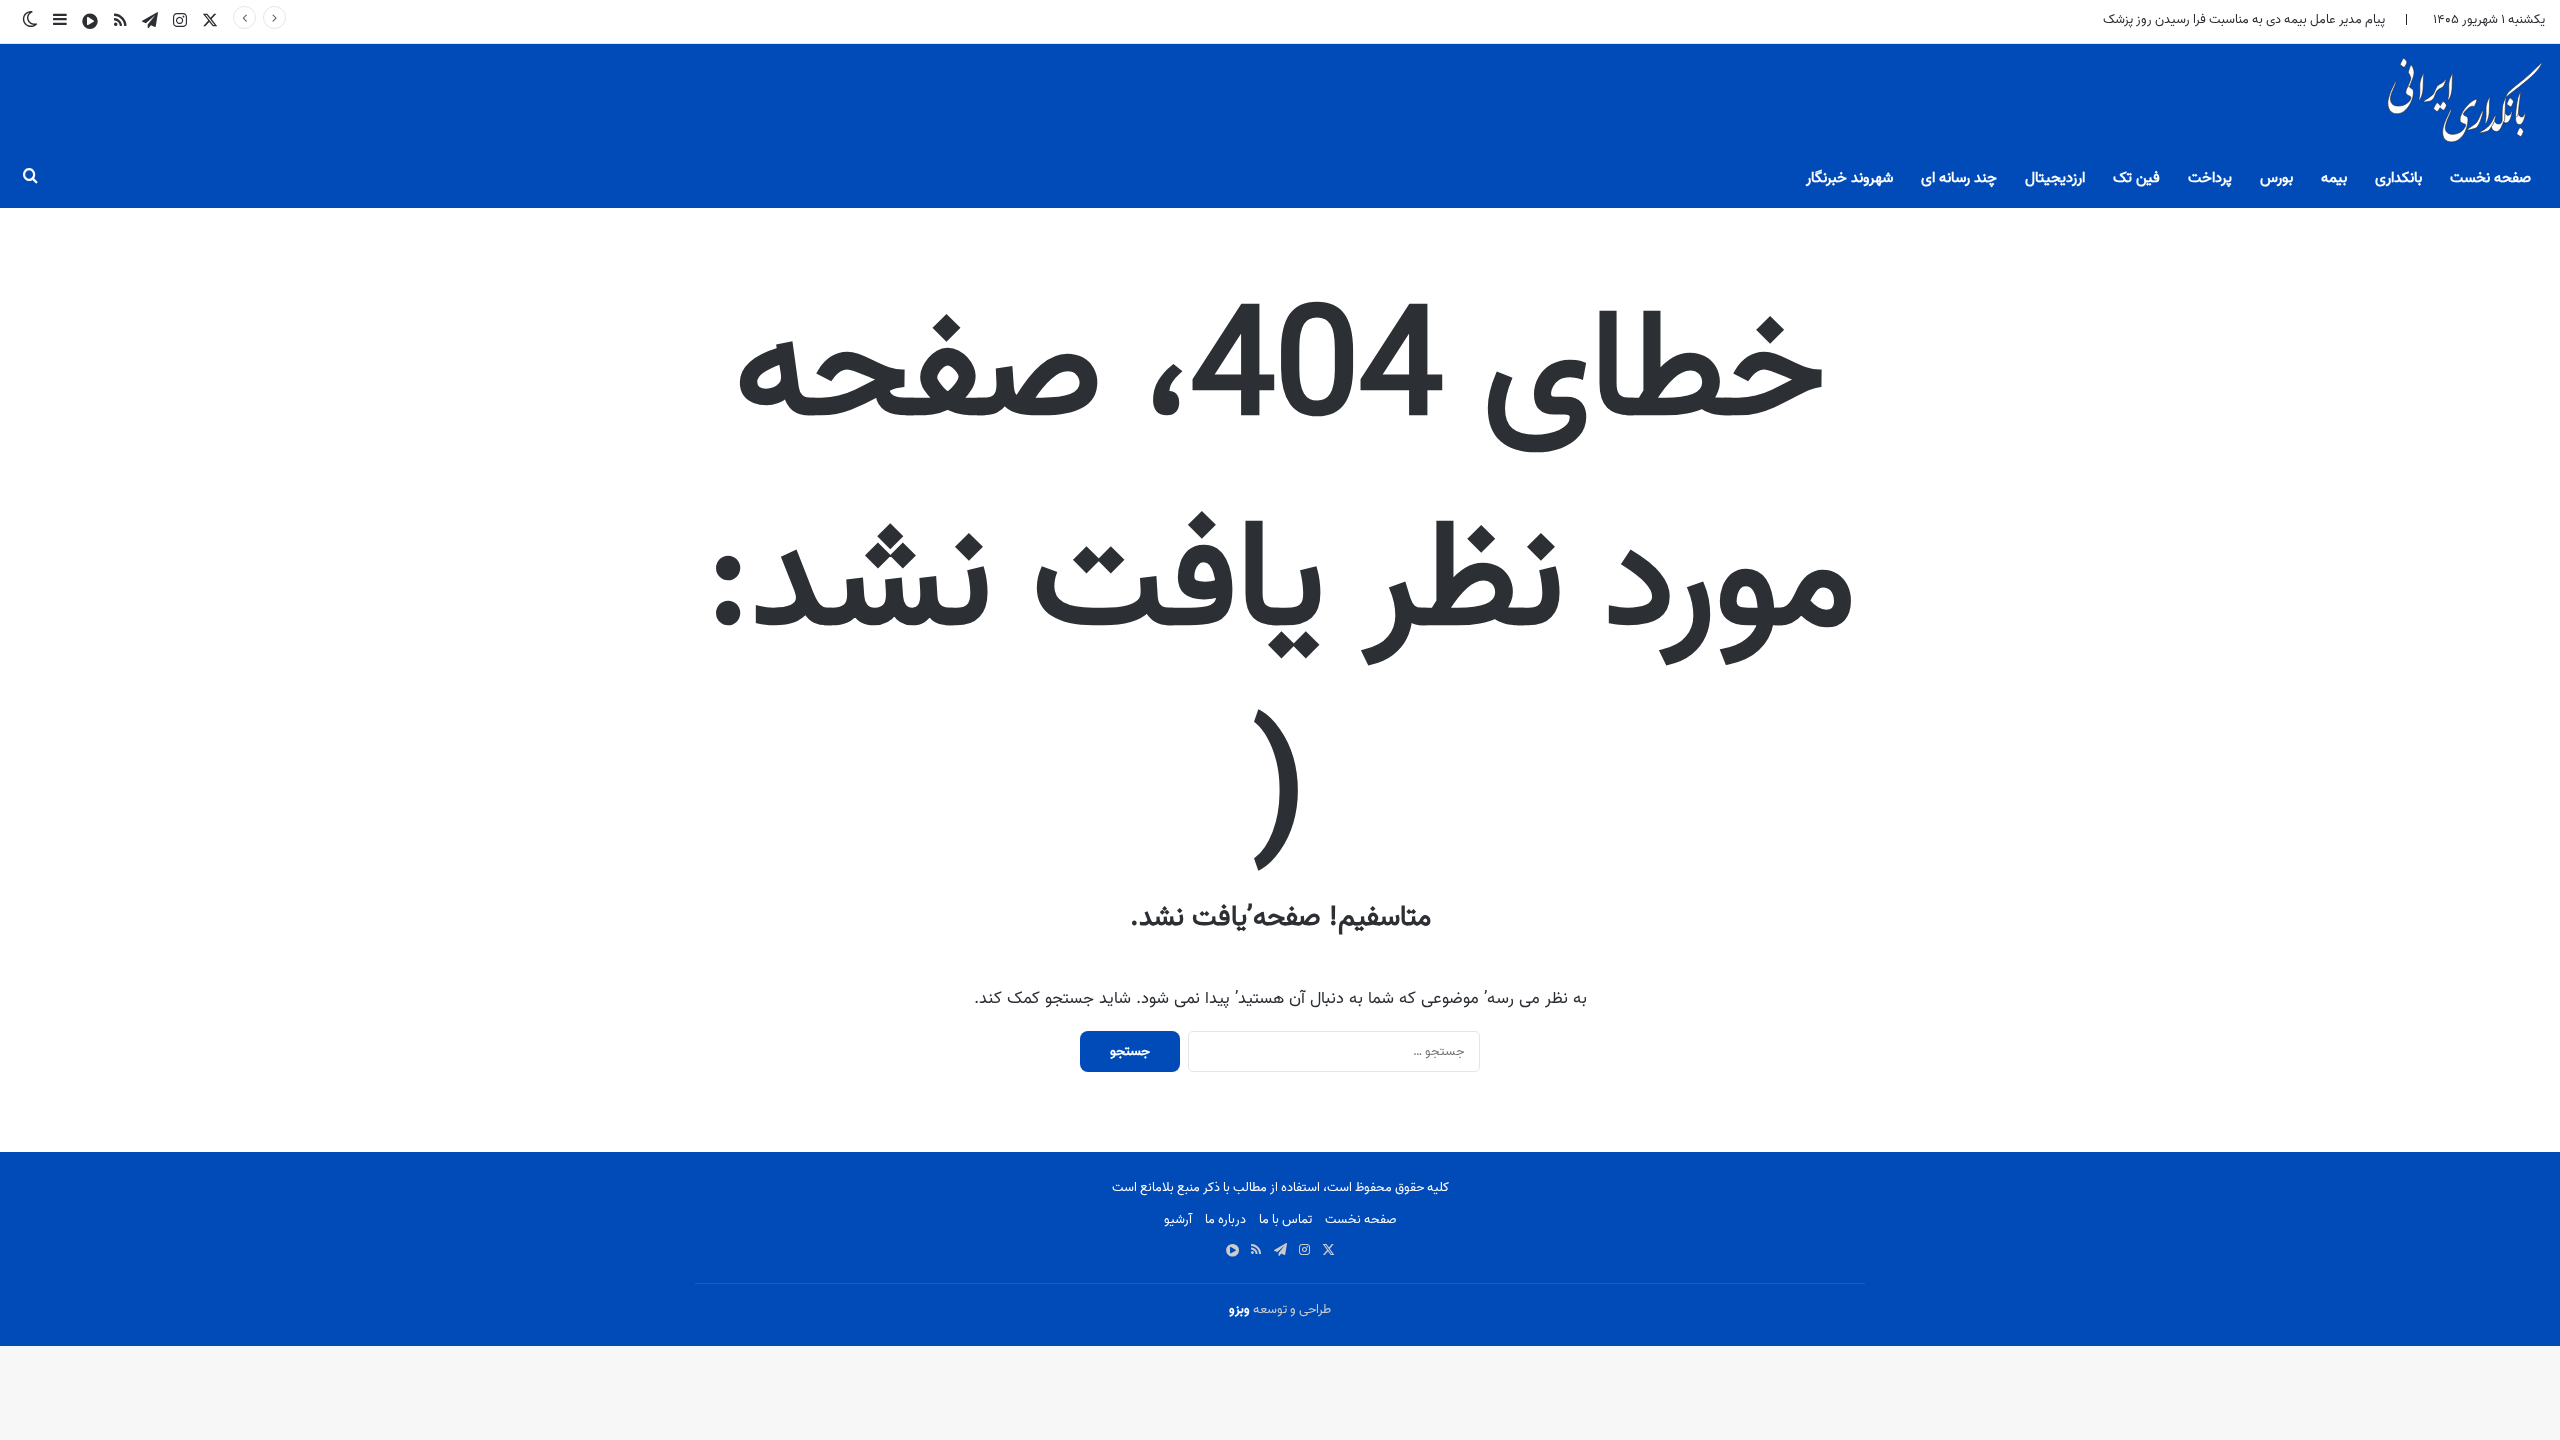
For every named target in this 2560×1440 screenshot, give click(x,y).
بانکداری (2398, 178)
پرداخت (2210, 178)
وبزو (1239, 1309)
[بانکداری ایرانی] (2463, 106)
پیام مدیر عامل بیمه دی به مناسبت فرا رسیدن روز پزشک (2244, 19)
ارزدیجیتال (2055, 178)
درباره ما (1225, 1219)
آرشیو (1178, 1219)
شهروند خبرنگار (1849, 178)
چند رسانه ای (1959, 178)
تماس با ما (1285, 1219)
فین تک (2136, 178)
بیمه (2334, 178)
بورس (2276, 178)
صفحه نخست (2490, 178)
